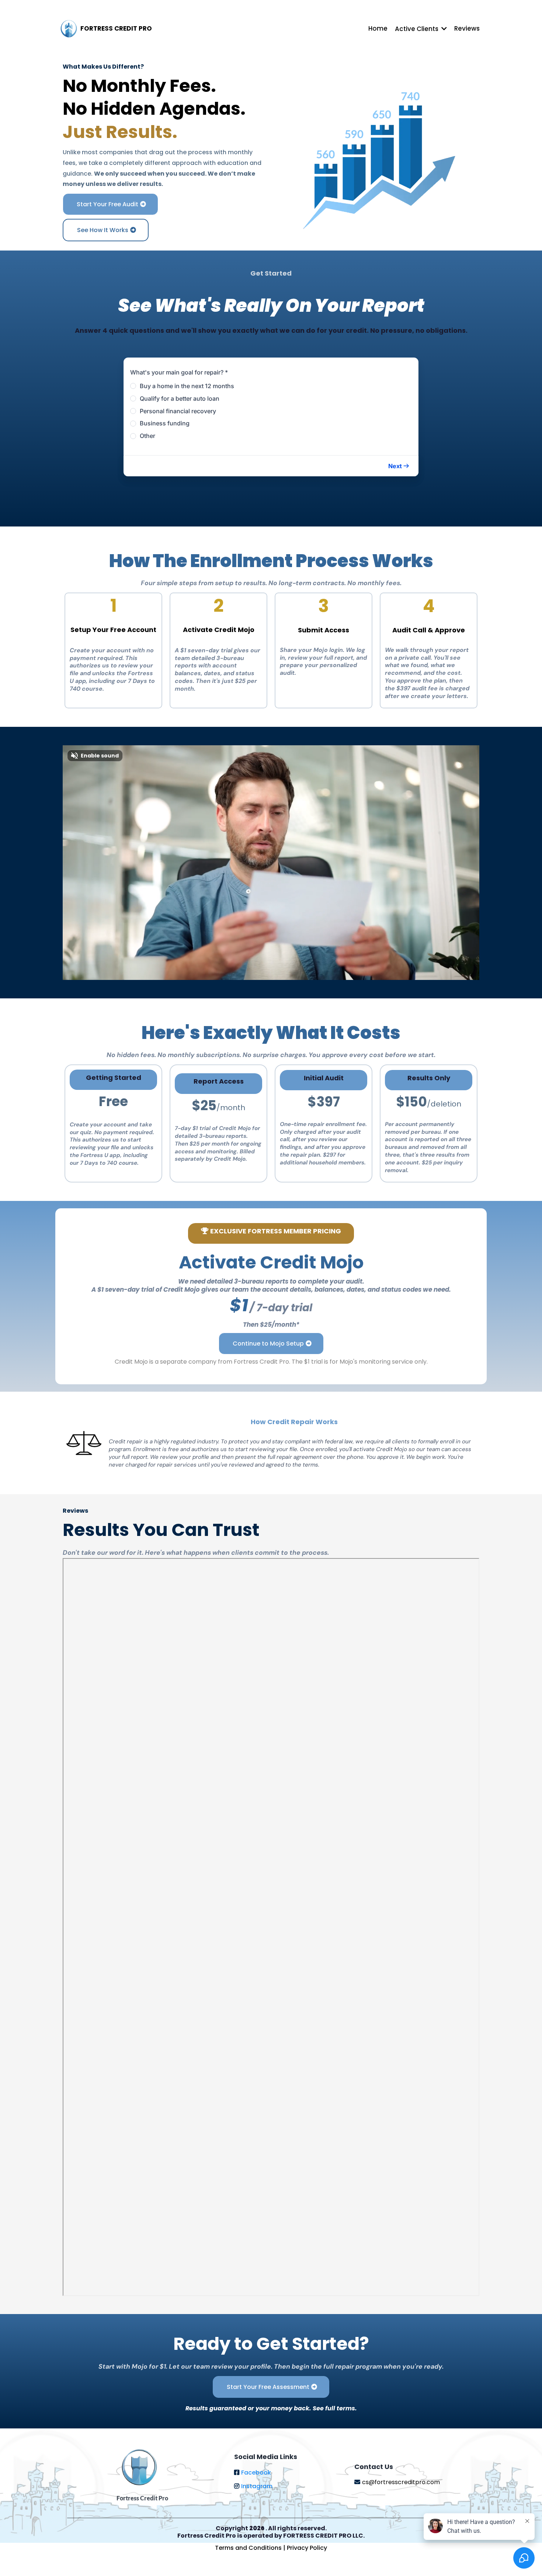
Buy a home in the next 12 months (187, 386)
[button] (399, 466)
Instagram (257, 2486)
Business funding (165, 423)
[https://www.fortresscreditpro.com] (69, 29)
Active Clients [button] (417, 29)
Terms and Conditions (249, 2548)
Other (147, 436)
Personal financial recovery (178, 411)
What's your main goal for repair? (179, 372)
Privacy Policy (307, 2548)
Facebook (256, 2473)
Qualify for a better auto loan (180, 398)
